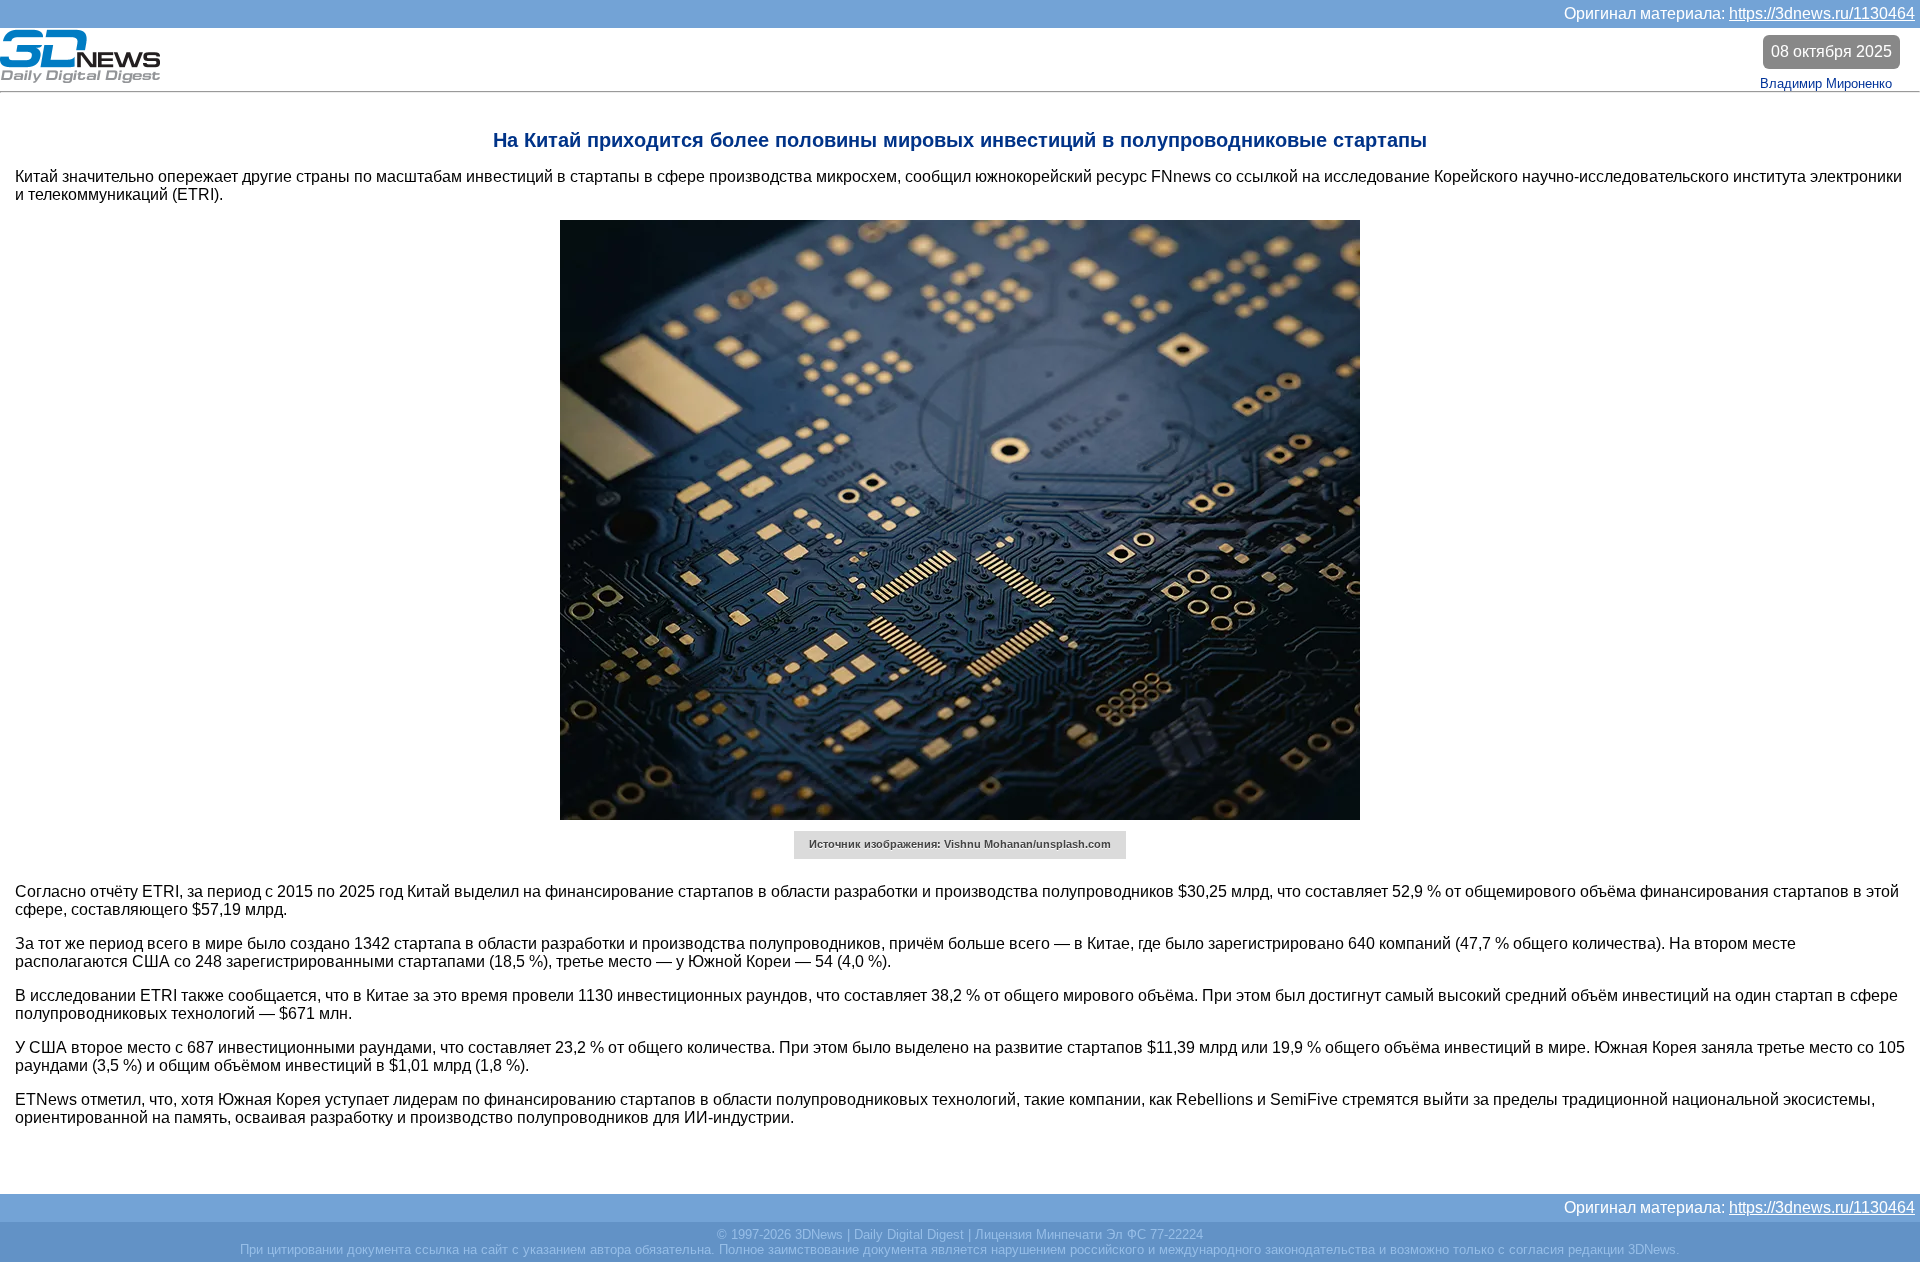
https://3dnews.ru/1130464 (1822, 13)
